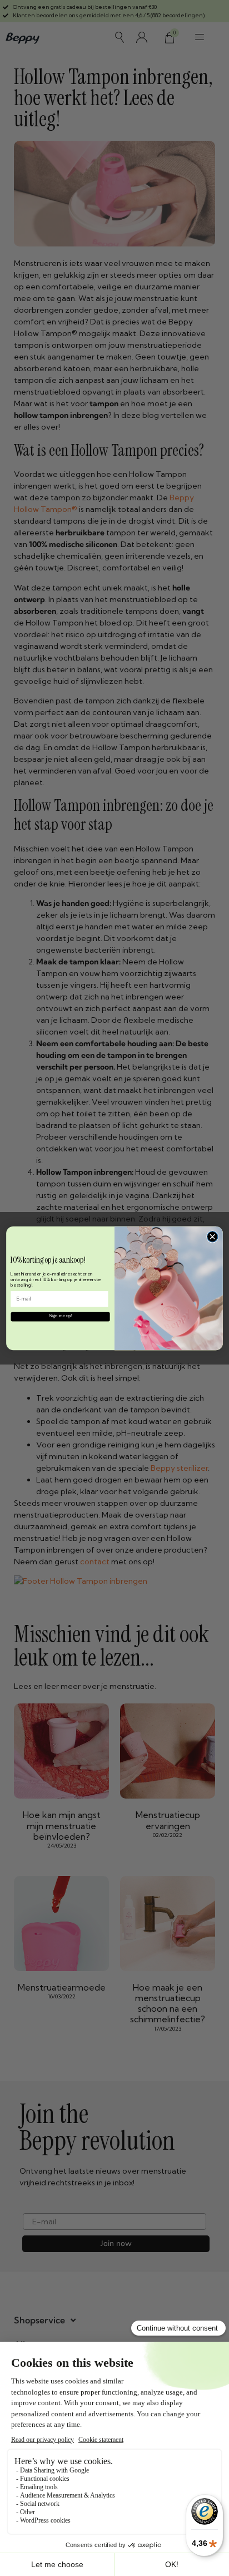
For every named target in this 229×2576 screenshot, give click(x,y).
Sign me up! (61, 1316)
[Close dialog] (212, 1236)
